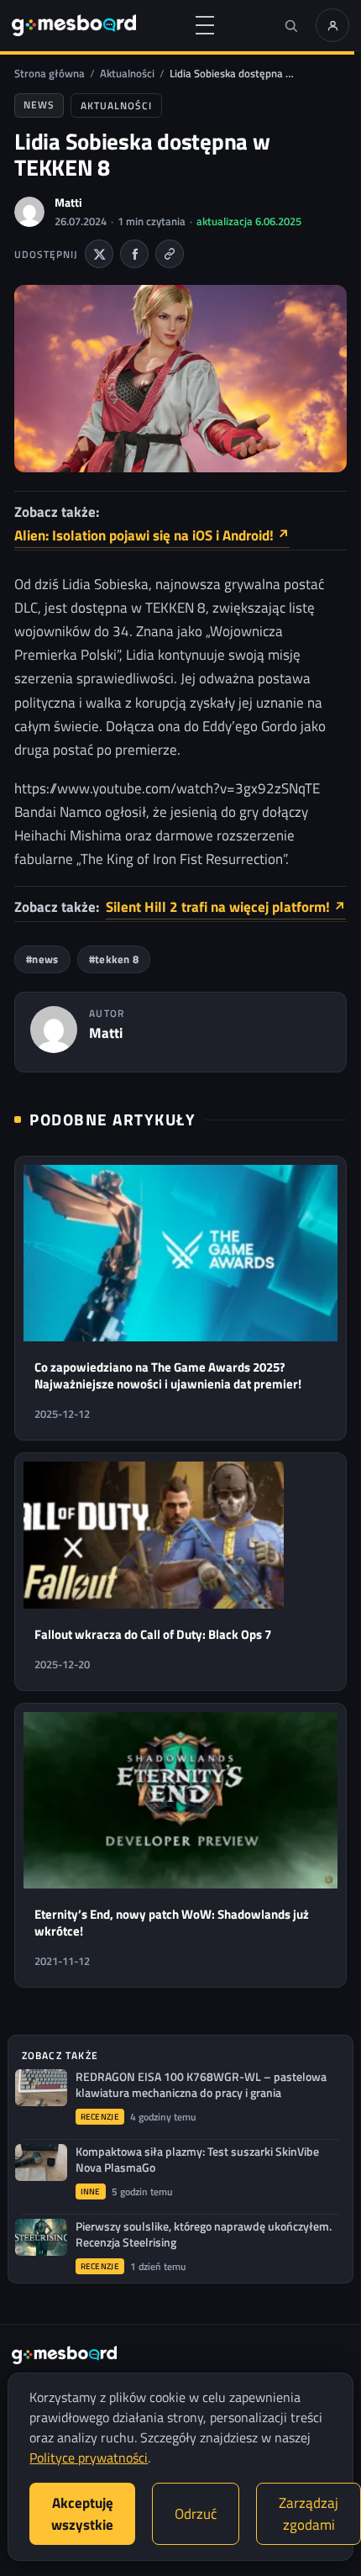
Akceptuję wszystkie (82, 2514)
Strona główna (50, 73)
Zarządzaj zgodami (309, 2514)
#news (42, 959)
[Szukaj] (290, 25)
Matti (68, 202)
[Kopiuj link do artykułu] (170, 254)
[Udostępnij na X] (99, 254)
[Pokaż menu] (205, 25)
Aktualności (127, 73)
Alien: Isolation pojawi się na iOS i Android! (152, 535)
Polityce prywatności (89, 2457)
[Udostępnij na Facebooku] (134, 254)
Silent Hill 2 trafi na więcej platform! (226, 907)
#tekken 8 (114, 959)
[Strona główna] (74, 25)
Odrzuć (196, 2514)
